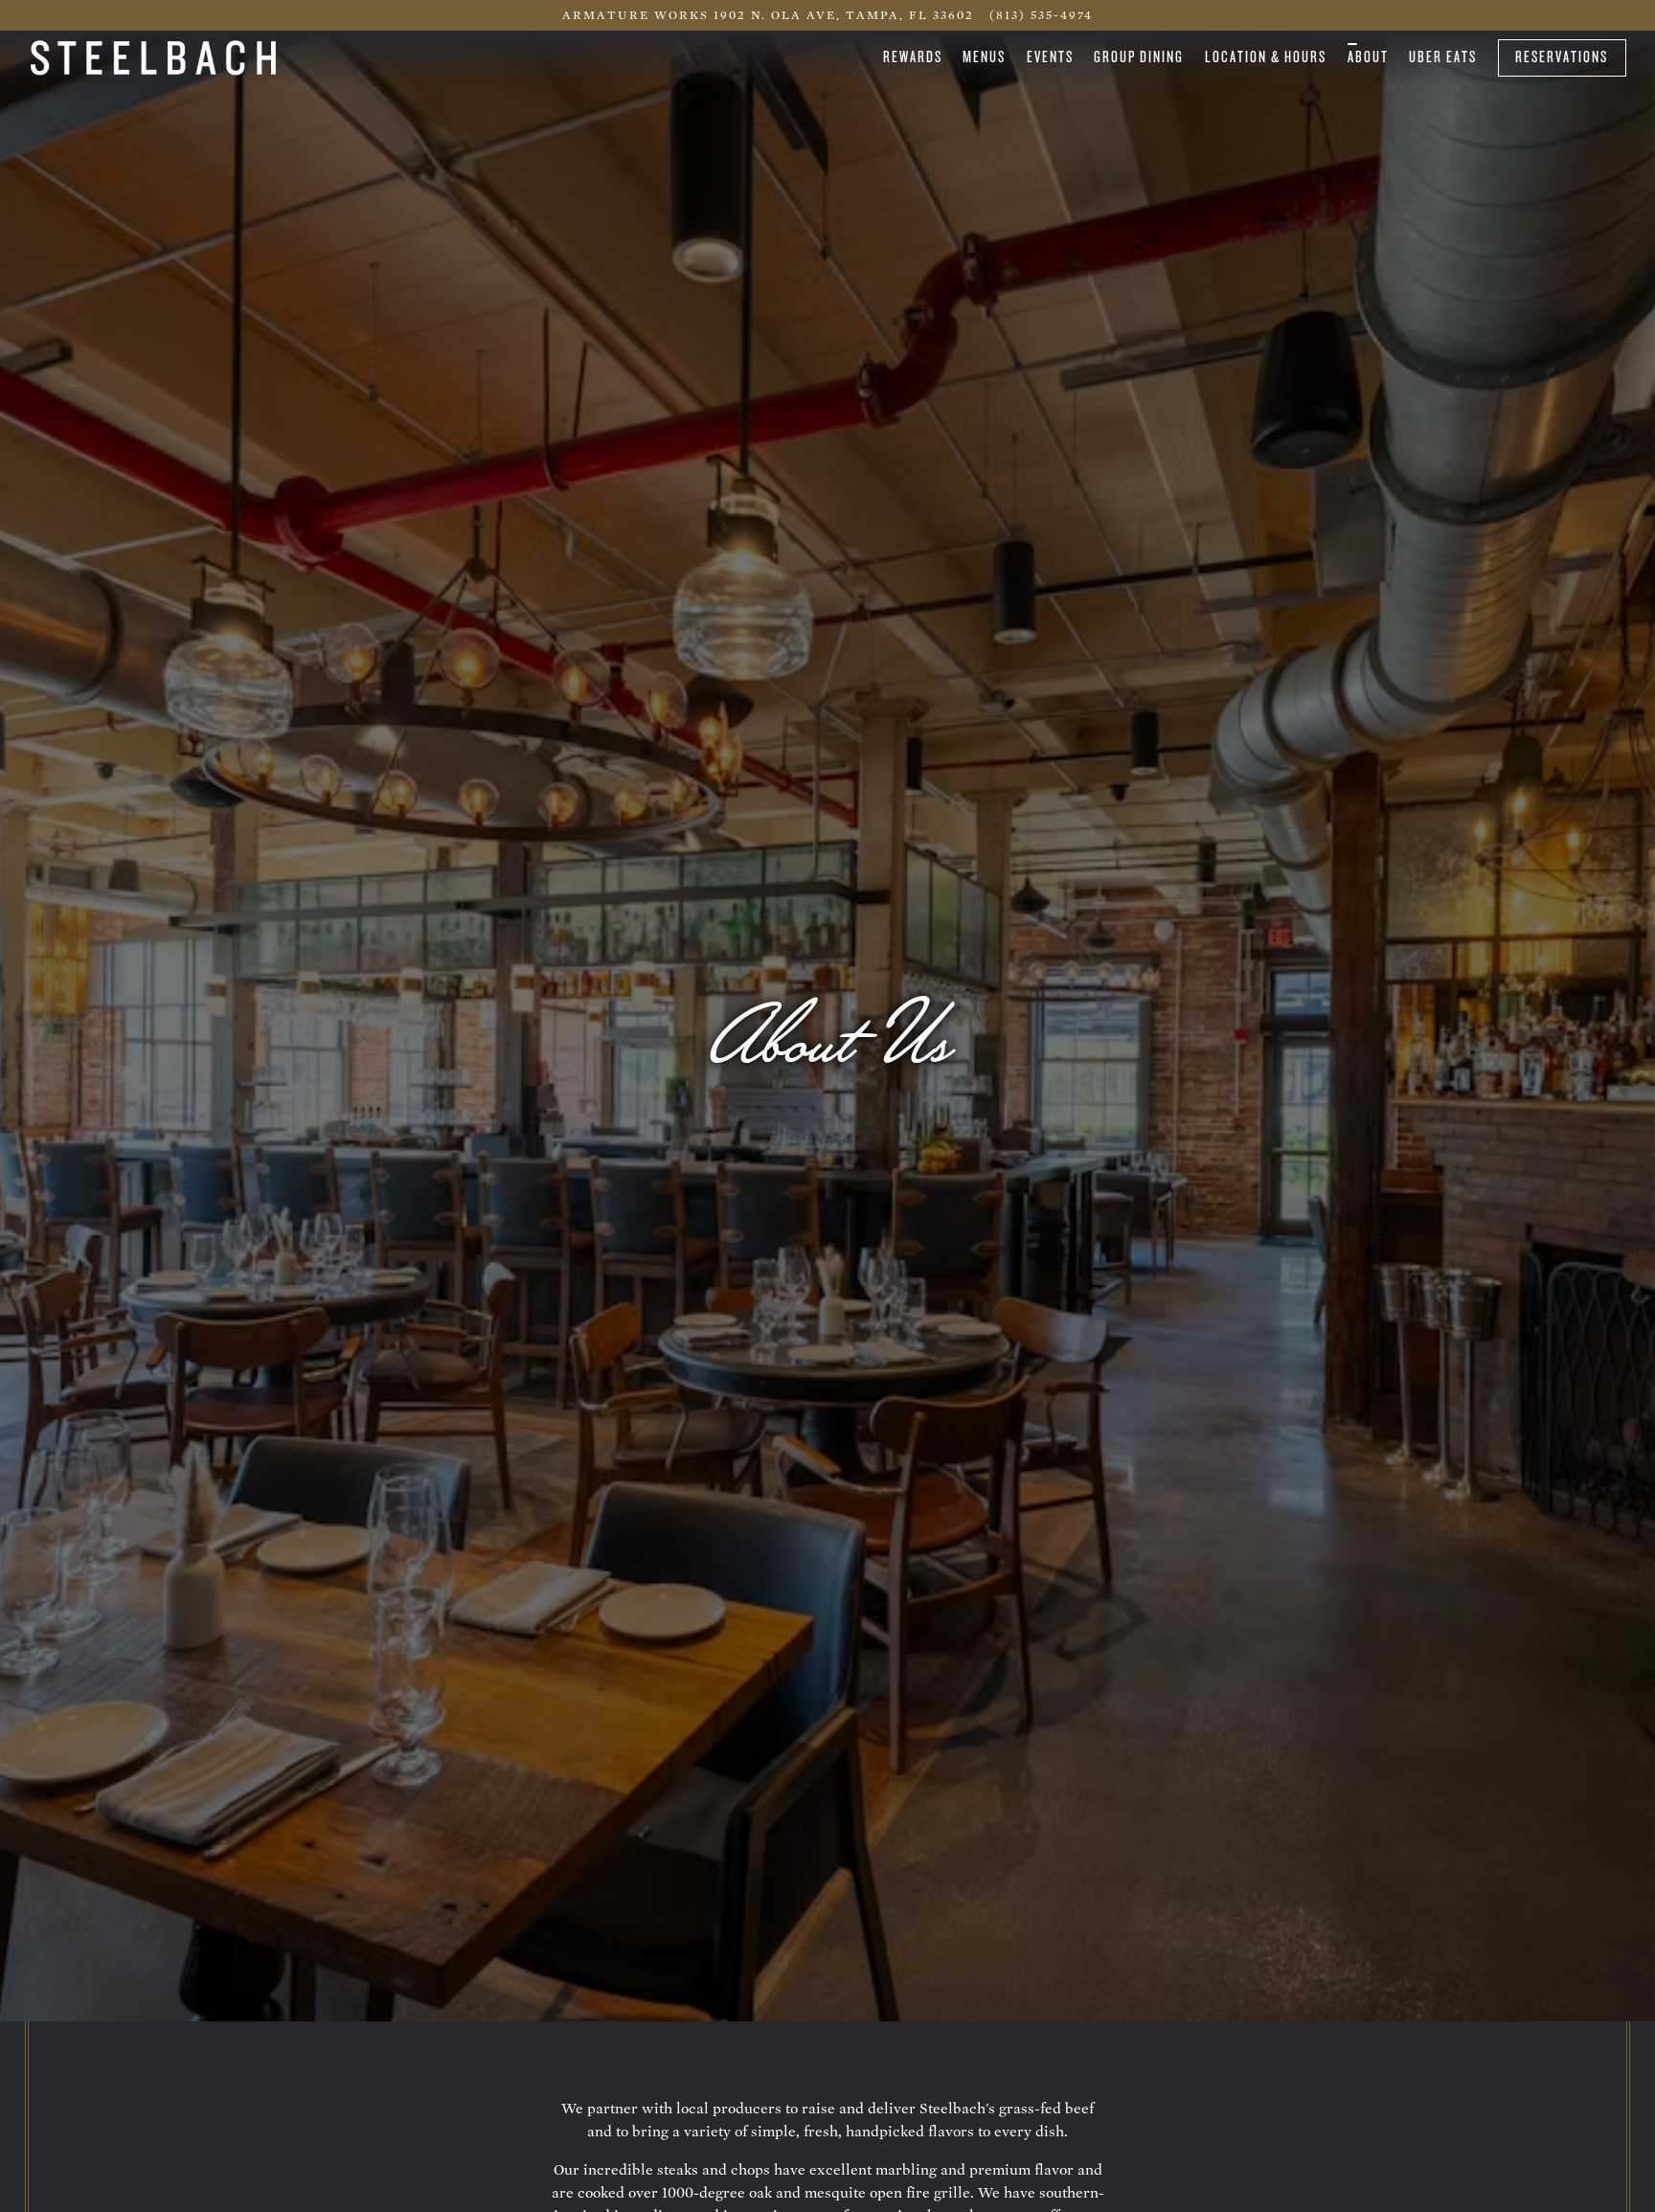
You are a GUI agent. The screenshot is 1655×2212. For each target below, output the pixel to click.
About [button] (1368, 57)
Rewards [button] (913, 57)
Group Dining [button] (1139, 57)
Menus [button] (984, 57)
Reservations (1562, 57)
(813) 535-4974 (1041, 15)
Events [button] (1050, 57)
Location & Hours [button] (1266, 57)
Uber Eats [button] (1443, 57)
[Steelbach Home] (153, 56)
